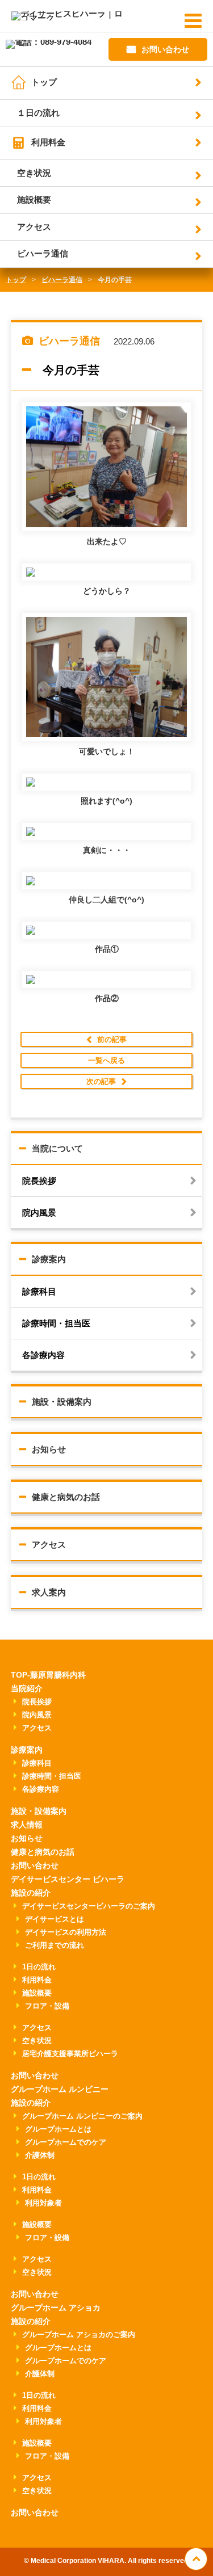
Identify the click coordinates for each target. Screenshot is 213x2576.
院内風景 (39, 1213)
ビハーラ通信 (43, 253)
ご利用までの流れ (55, 1945)
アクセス (34, 227)
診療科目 (39, 1291)
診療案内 (49, 1259)
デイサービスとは (55, 1919)
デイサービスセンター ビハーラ (68, 1879)
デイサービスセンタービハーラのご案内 (89, 1906)
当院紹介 (27, 1688)
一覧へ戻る (106, 1060)
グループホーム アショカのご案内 (79, 2335)
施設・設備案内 (62, 1402)
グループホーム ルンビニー (60, 2089)
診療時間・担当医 (56, 1323)
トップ (44, 82)
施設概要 (34, 199)
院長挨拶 (39, 1181)
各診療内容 (43, 1355)
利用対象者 (43, 2203)
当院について (57, 1148)
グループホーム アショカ (56, 2308)
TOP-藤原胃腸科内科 (48, 1675)
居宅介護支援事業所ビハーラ (70, 2054)
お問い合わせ (165, 49)
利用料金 (48, 142)
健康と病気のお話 (66, 1497)
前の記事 (112, 1039)
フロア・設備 (47, 2006)
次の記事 (101, 1081)
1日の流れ (39, 1967)
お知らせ (49, 1449)
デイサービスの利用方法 (66, 1932)
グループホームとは (58, 2129)
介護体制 (40, 2155)
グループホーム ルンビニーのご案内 (82, 2116)
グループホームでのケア (66, 2142)
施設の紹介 (31, 1893)
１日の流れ (38, 113)
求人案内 (49, 1592)
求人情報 (27, 1825)
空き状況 (34, 173)
